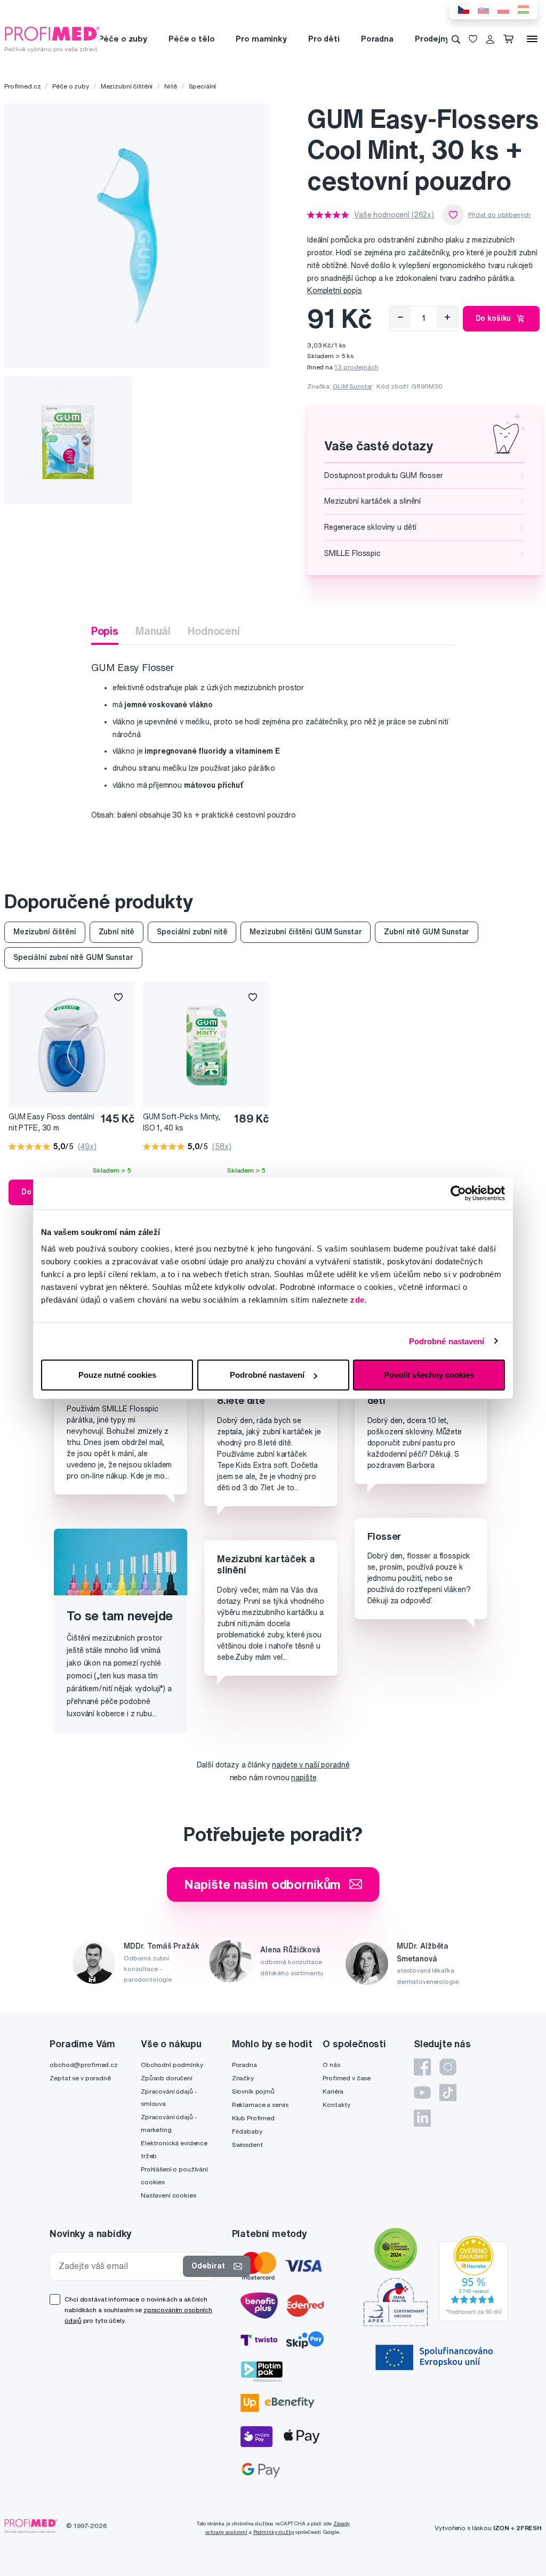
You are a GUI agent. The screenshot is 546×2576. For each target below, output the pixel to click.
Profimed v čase (347, 2078)
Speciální (203, 86)
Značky (243, 2078)
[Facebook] (422, 2067)
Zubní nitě (117, 932)
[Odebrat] (400, 317)
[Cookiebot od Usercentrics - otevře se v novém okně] (458, 1193)
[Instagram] (448, 2067)
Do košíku (493, 318)
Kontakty (336, 2105)
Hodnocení (214, 631)
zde (358, 1300)
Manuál (153, 631)
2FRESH (529, 2528)
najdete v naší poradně (311, 1765)
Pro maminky (261, 39)
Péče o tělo (191, 39)
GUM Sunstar (352, 386)
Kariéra (333, 2091)
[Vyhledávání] (456, 39)
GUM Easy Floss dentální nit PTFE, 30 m (51, 1122)
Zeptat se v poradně (80, 2078)
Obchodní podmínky (172, 2065)
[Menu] (532, 39)
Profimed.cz (22, 86)
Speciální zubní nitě (192, 932)
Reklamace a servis (260, 2105)
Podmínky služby (274, 2532)
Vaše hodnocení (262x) (394, 215)
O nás (331, 2065)
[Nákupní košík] (511, 39)
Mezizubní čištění (127, 86)
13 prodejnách (356, 367)
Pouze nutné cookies (117, 1375)
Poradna (377, 39)
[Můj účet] (490, 39)
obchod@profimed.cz (83, 2065)
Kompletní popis (335, 290)
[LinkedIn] (422, 2118)
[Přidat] (447, 317)
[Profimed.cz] (52, 38)
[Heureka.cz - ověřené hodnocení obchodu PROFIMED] (473, 2278)
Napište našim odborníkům (263, 1884)
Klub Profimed (253, 2118)
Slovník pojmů (253, 2091)
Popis (105, 631)
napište (304, 1778)
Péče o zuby (123, 39)
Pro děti (324, 39)
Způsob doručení (167, 2078)
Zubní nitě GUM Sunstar (427, 932)
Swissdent (247, 2145)
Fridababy (247, 2131)
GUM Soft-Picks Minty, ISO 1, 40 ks (182, 1122)
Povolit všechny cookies (429, 1375)
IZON (501, 2528)
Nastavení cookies (168, 2195)
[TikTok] (448, 2093)
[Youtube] (422, 2093)
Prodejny (432, 39)
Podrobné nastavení (447, 1341)
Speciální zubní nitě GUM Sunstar (73, 957)
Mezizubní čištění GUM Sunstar (306, 932)
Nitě (170, 86)
